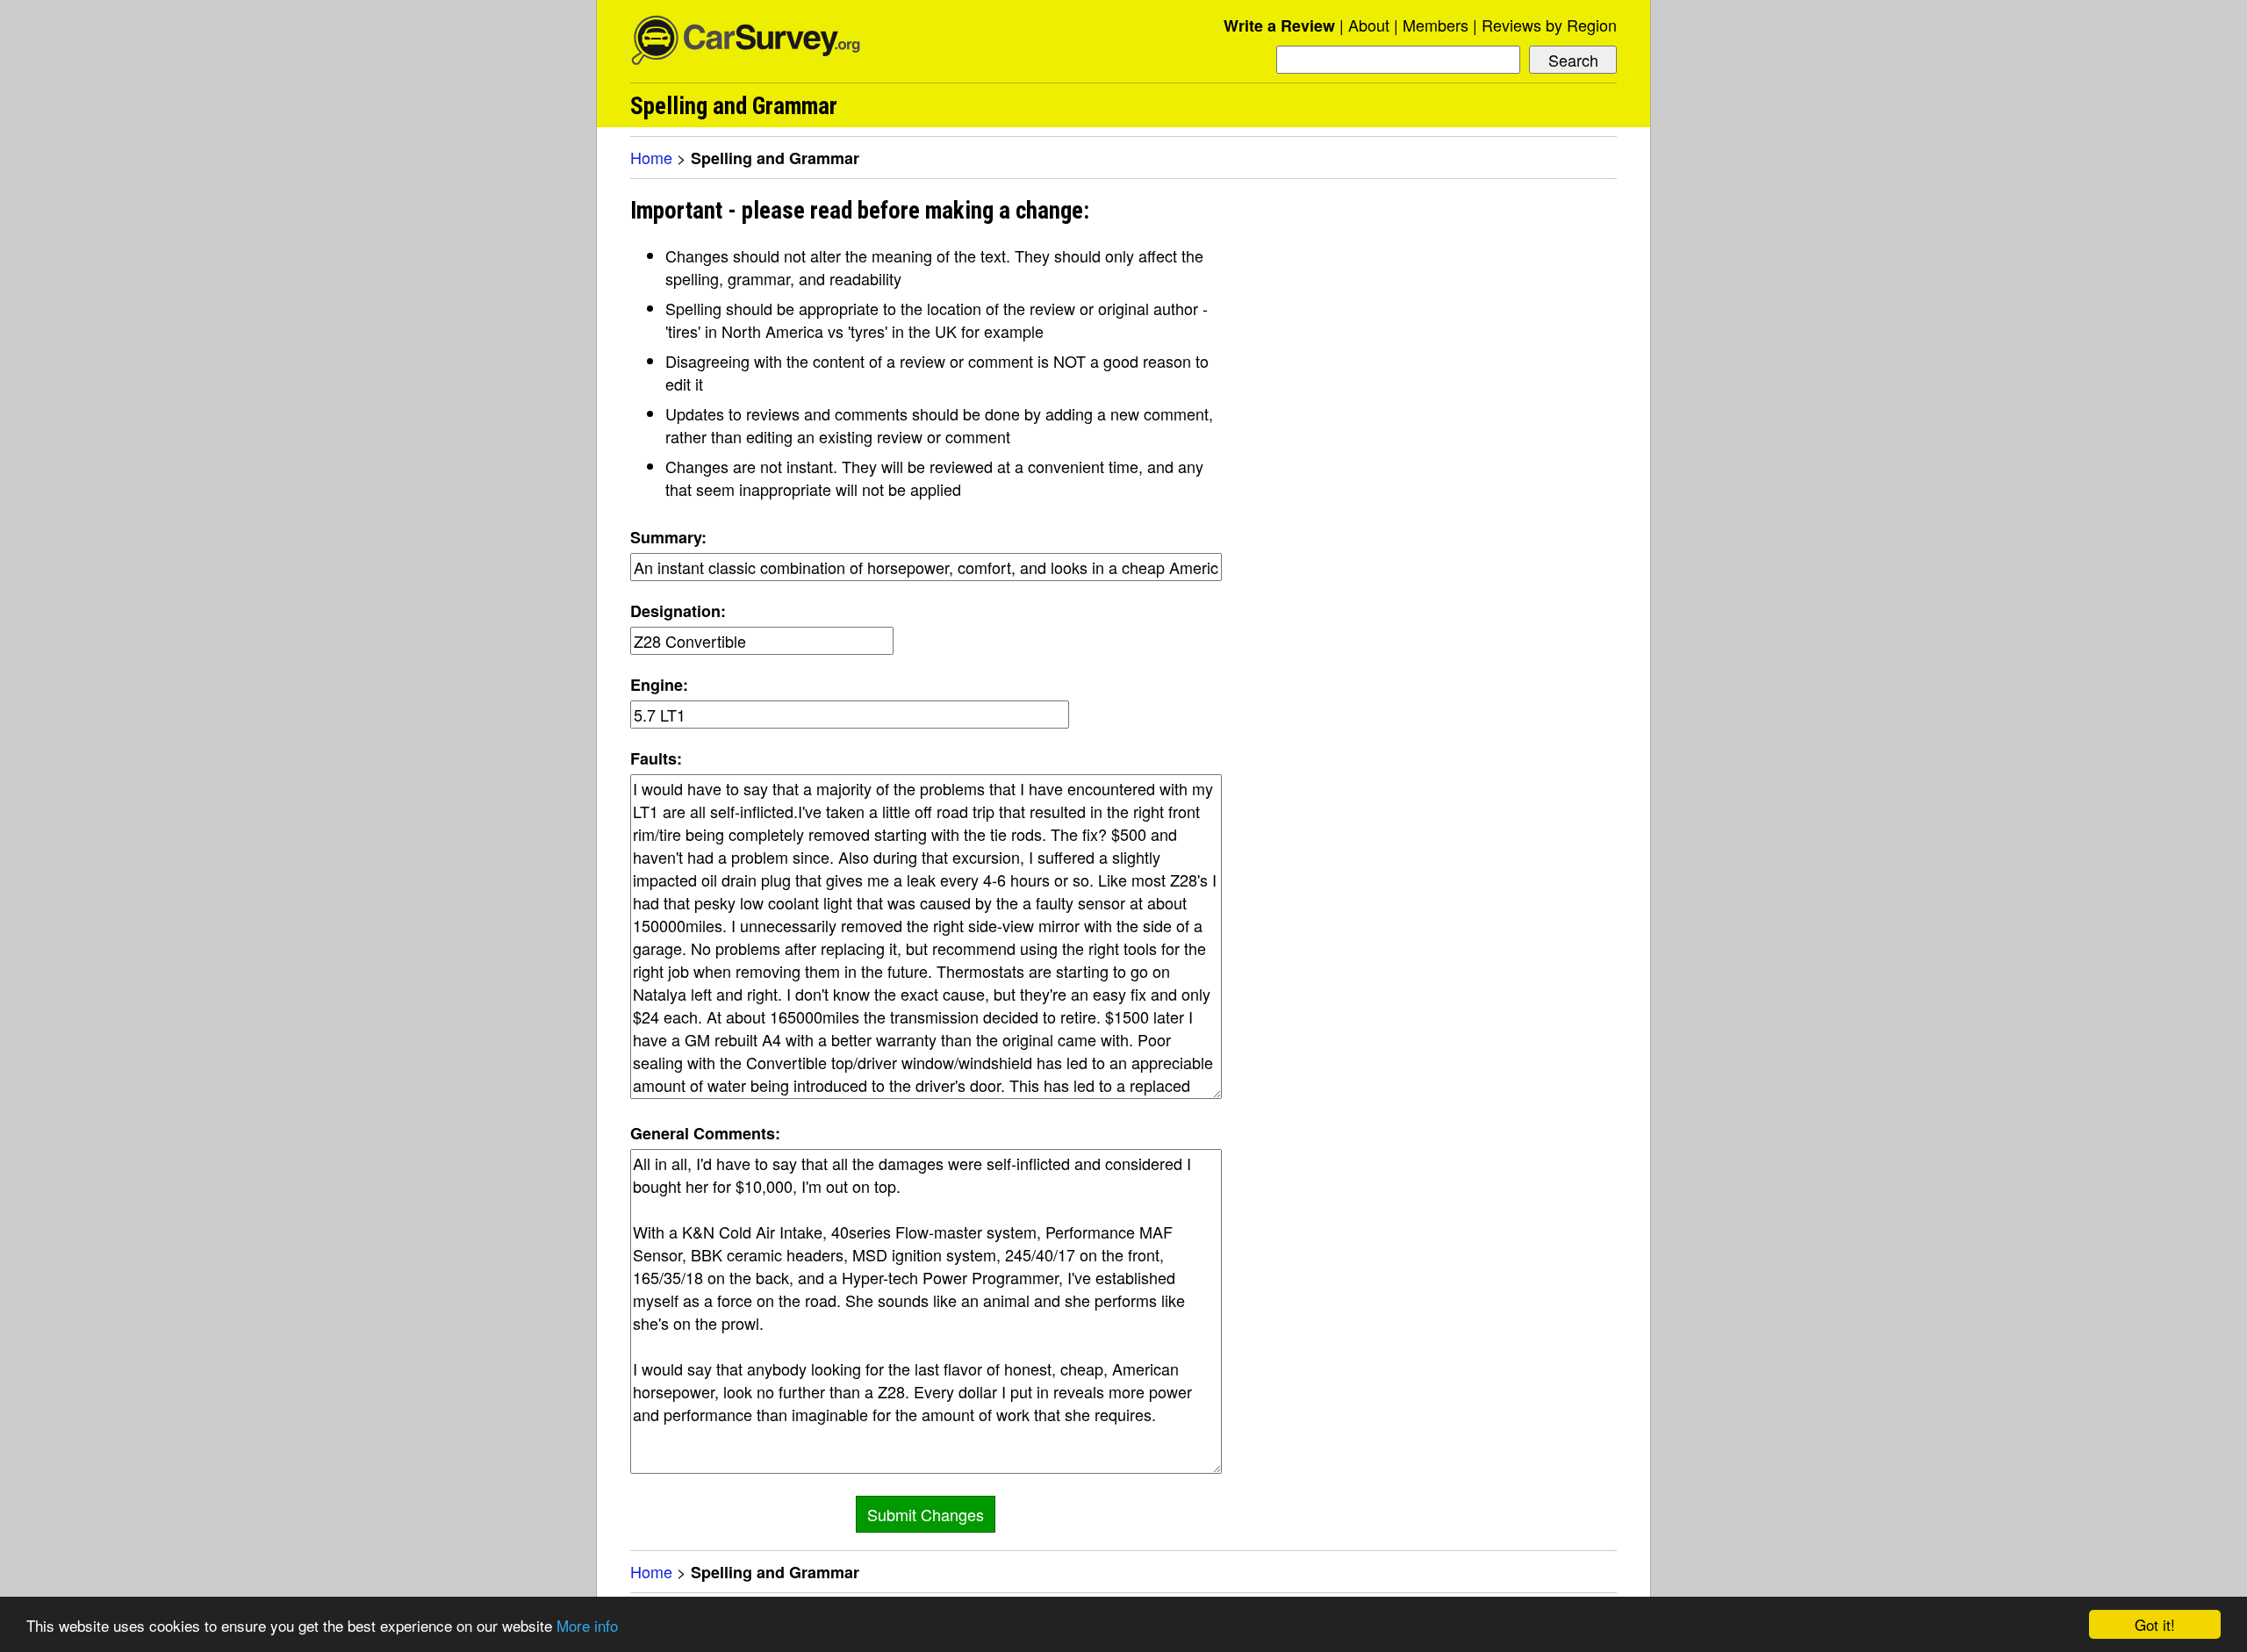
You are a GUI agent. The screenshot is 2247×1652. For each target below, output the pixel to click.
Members (1436, 25)
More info (587, 1625)
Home (651, 157)
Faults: (656, 758)
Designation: (678, 611)
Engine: (659, 685)
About (1369, 25)
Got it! (2155, 1624)
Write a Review (1279, 25)
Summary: (668, 537)
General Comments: (705, 1133)
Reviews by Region (1549, 25)
